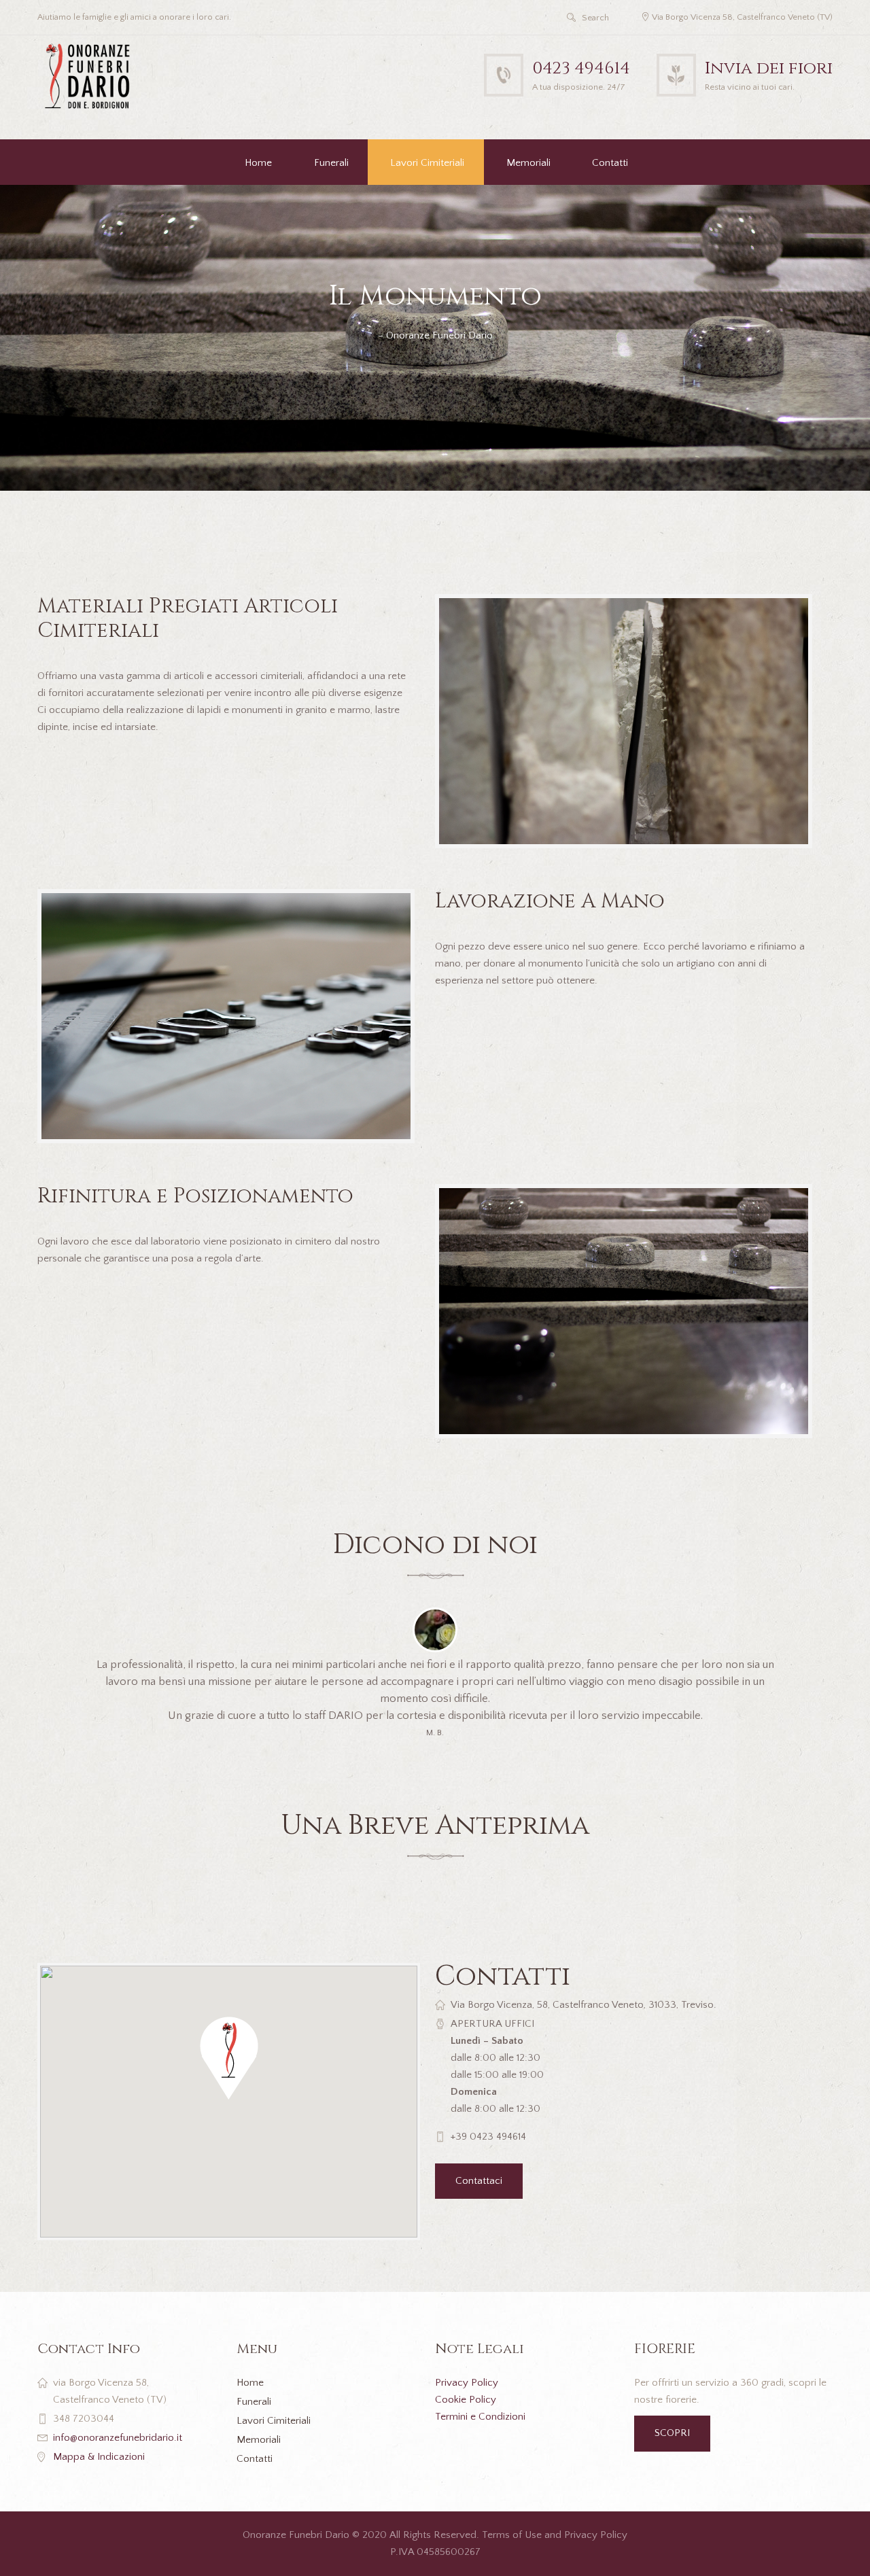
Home (258, 163)
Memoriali (528, 163)
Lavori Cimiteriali (427, 163)
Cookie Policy (466, 2400)
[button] (229, 2058)
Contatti (610, 163)
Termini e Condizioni (480, 2417)
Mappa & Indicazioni (99, 2457)
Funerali (331, 163)
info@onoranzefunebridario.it (118, 2438)
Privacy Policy (467, 2383)
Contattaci (479, 2181)
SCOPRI (672, 2433)
